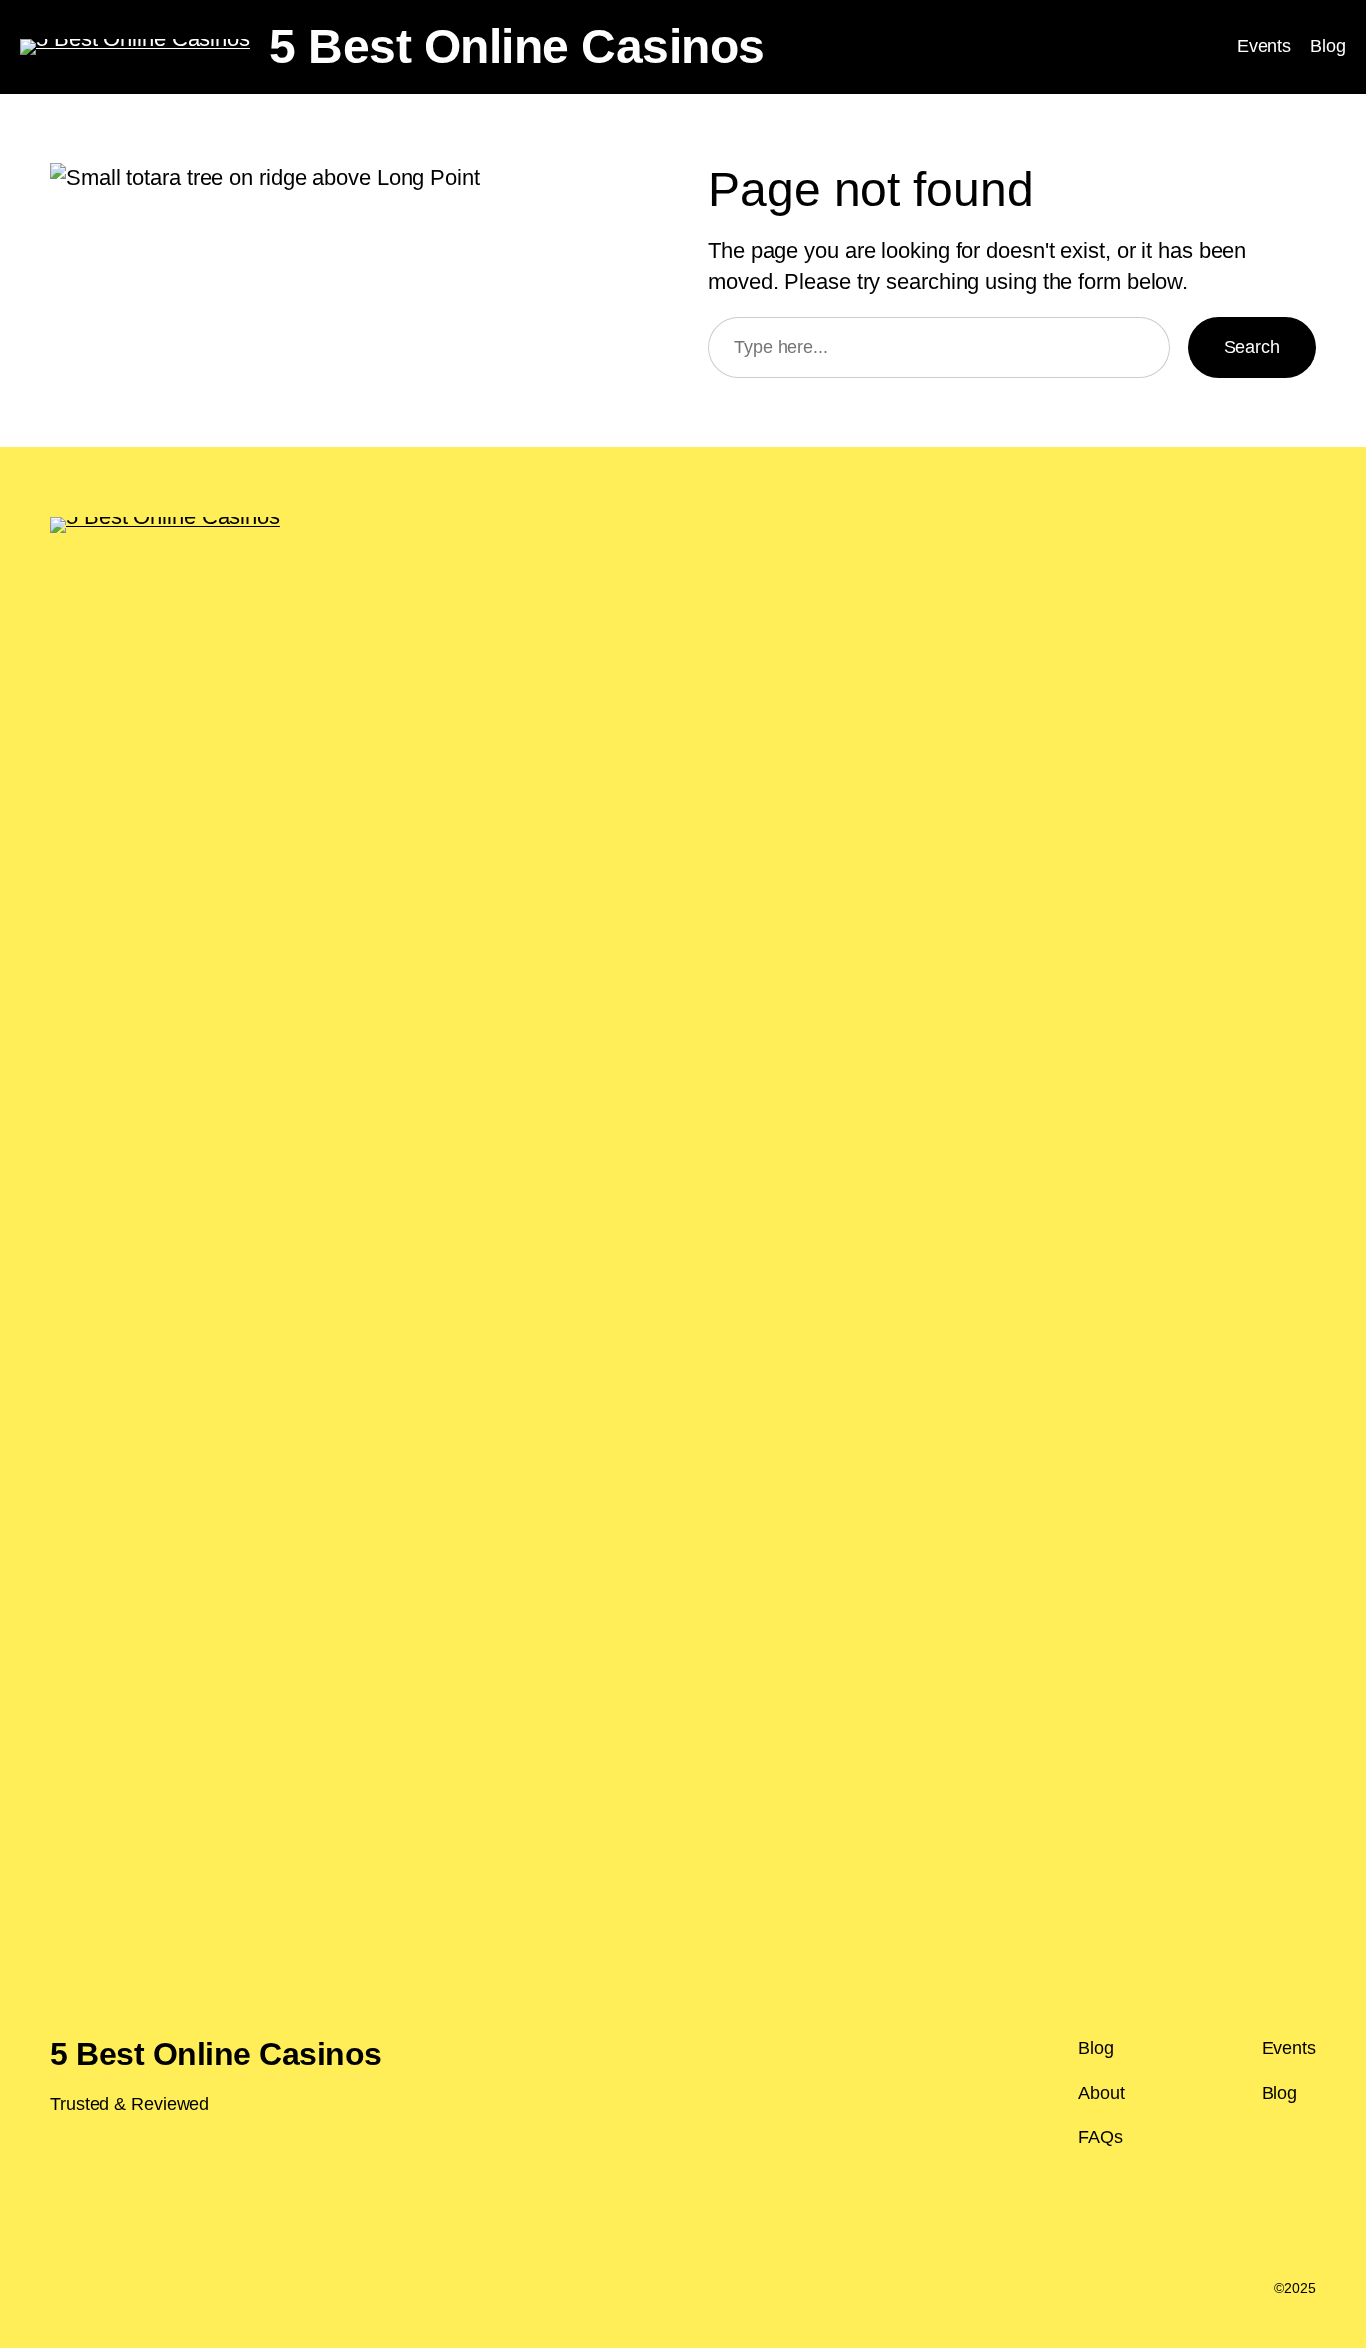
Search (1252, 347)
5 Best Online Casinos (517, 46)
